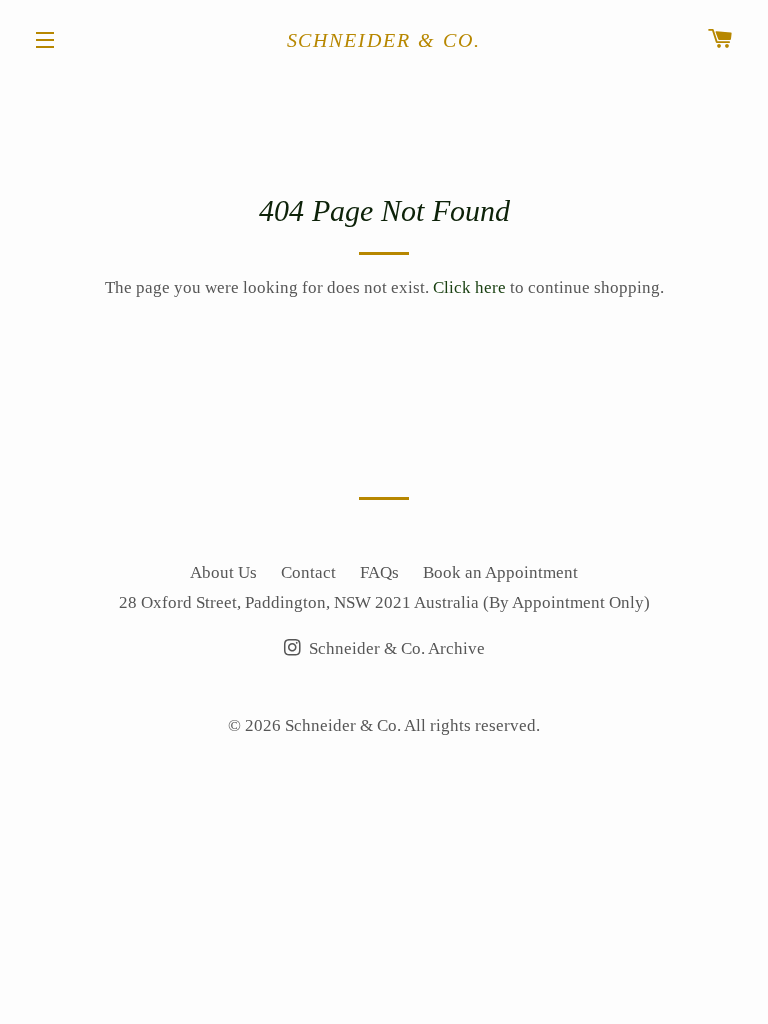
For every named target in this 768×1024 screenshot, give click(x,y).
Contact (308, 572)
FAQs (379, 572)
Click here (469, 287)
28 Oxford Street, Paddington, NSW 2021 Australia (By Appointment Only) (384, 602)
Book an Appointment (500, 572)
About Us (223, 572)
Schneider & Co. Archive (395, 648)
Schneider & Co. (384, 40)
